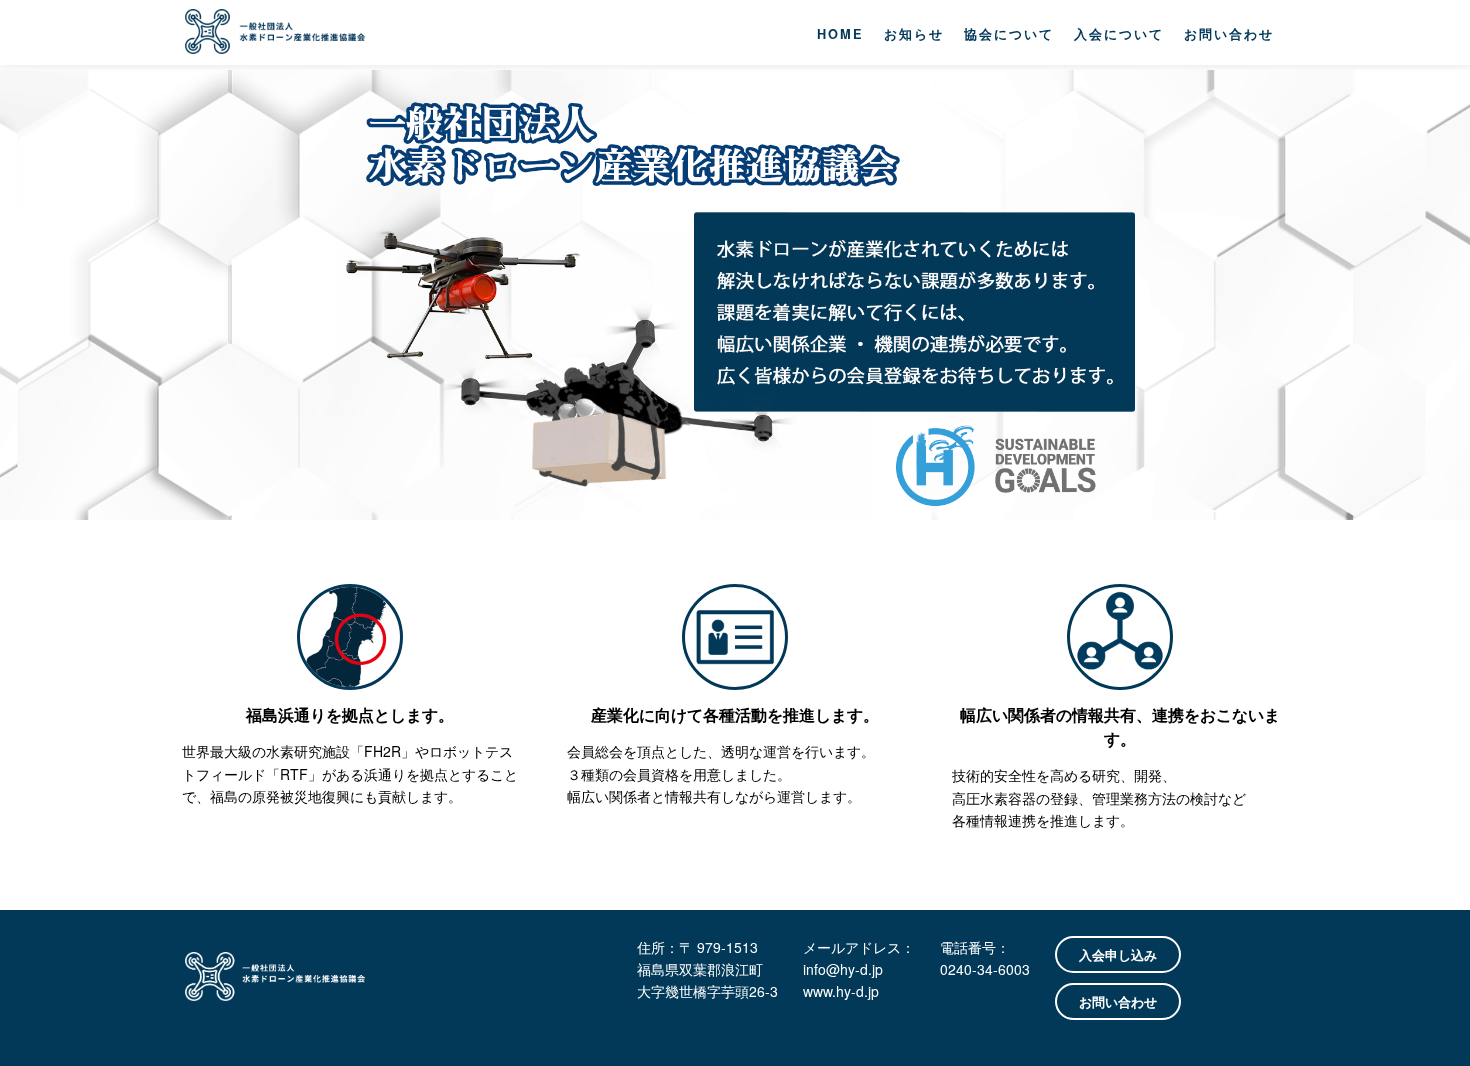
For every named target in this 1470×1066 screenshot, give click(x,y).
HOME (840, 34)
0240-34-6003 (985, 969)
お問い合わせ (1229, 34)
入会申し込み (1118, 954)
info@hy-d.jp (843, 969)
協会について (1009, 34)
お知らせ (914, 34)
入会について (1119, 34)
